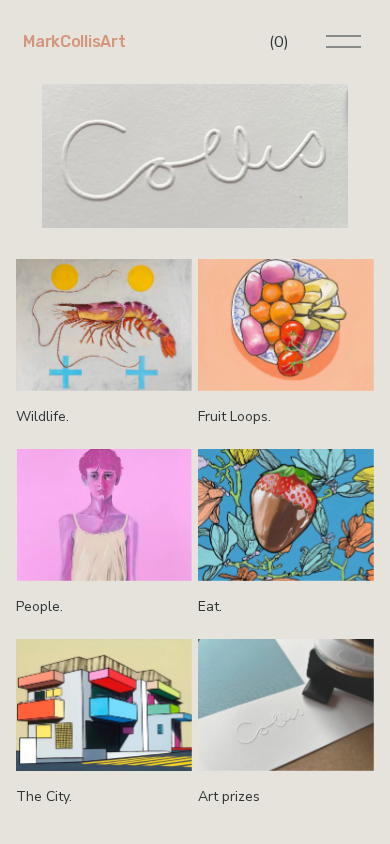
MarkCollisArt (74, 41)
